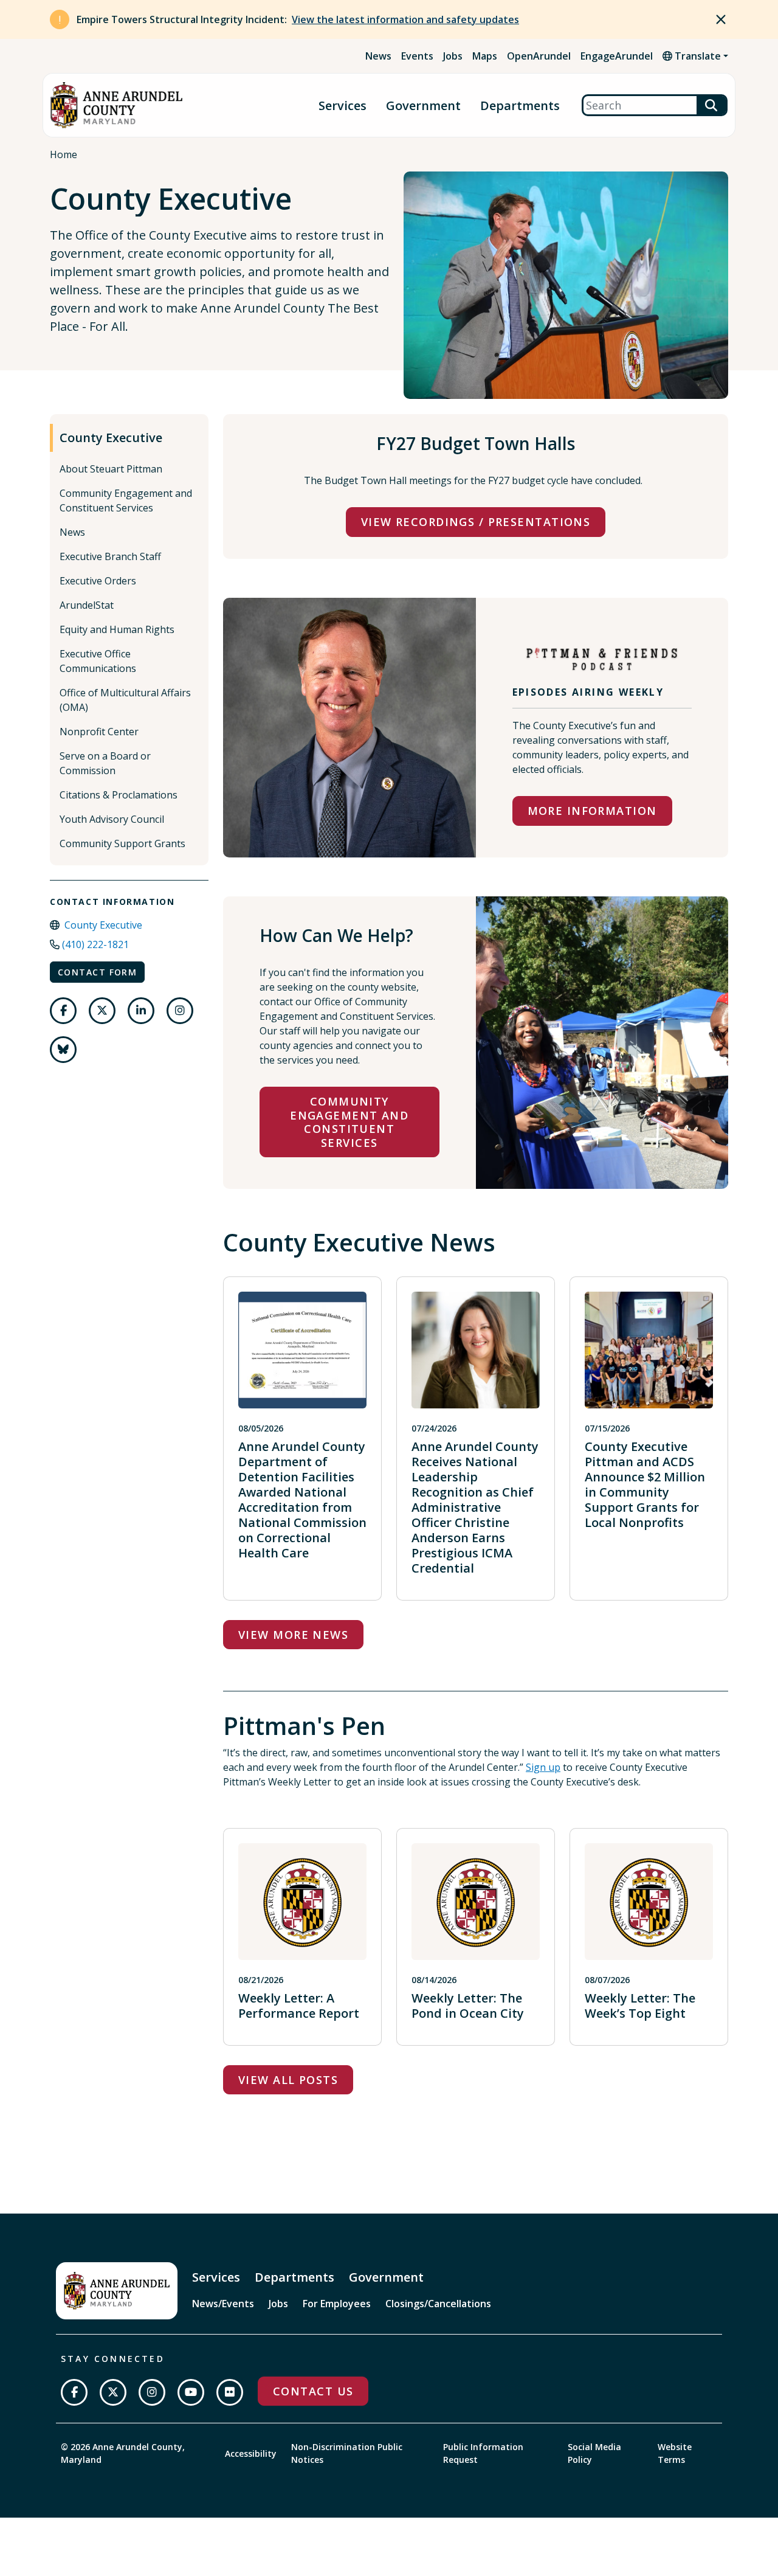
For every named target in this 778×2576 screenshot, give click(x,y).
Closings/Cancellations (438, 2304)
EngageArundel (617, 56)
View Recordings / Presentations (476, 522)
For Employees (337, 2304)
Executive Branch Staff (110, 556)
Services (343, 106)
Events (417, 56)
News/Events (223, 2304)
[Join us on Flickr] (230, 2392)
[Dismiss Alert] (721, 19)
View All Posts (288, 2080)
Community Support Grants (122, 843)
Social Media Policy (594, 2453)
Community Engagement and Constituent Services (126, 500)
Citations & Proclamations (119, 795)
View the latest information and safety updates (405, 19)
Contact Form (97, 972)
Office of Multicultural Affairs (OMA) (125, 700)
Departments (520, 106)
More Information (592, 811)
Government (423, 106)
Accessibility (251, 2453)
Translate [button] (697, 56)
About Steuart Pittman (111, 469)
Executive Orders (98, 581)
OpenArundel (539, 56)
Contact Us (313, 2391)
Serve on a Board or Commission (105, 763)
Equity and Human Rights (117, 629)
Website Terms (675, 2453)
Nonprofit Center (99, 732)
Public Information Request (483, 2453)
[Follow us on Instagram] (180, 1011)
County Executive (111, 438)
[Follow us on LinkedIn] (141, 1011)
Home (64, 154)
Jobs (453, 56)
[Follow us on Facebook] (63, 1011)
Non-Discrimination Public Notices (347, 2453)
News (378, 56)
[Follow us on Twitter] (102, 1011)
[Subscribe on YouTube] (191, 2392)
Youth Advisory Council (112, 819)
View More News (293, 1635)
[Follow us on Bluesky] (63, 1050)
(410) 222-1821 (95, 944)
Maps (485, 56)
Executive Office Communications (98, 661)
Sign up (543, 1767)
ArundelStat (87, 605)
